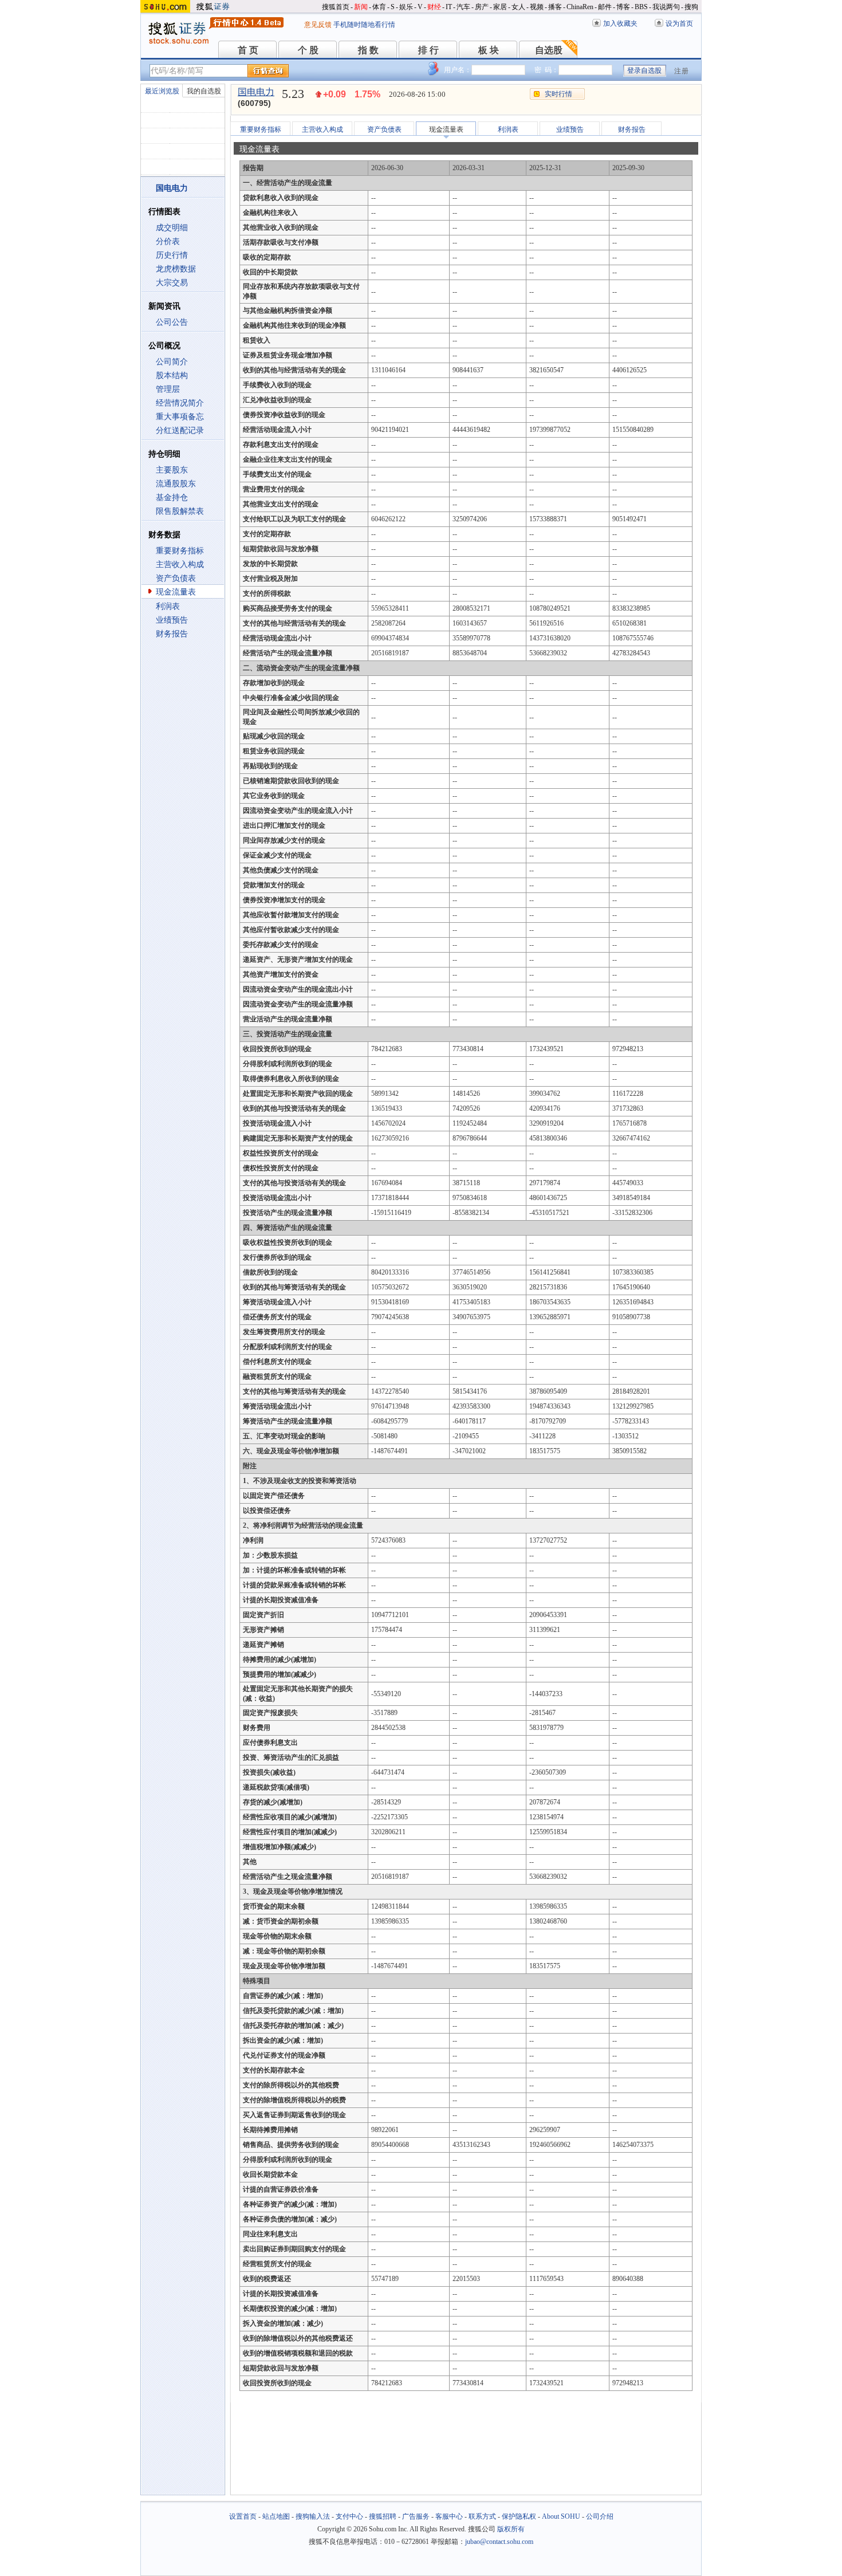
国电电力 (256, 92)
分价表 (168, 241)
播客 (555, 7)
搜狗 (691, 7)
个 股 (308, 50)
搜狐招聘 (383, 2516)
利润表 (168, 606)
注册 (682, 71)
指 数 (368, 50)
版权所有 (511, 2529)
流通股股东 (176, 484)
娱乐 (406, 7)
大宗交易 (172, 283)
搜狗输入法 (313, 2516)
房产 (482, 7)
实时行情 (558, 94)
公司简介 (172, 362)
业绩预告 (172, 620)
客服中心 (449, 2516)
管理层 (168, 389)
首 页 (248, 50)
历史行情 (172, 255)
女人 (518, 7)
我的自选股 (204, 91)
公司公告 (172, 322)
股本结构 (172, 375)
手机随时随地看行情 (364, 25)
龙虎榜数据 (176, 269)
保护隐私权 (519, 2516)
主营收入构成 (180, 565)
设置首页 (243, 2516)
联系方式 (482, 2516)
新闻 (361, 7)
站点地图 (276, 2516)
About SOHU (561, 2516)
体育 (379, 7)
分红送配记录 (180, 430)
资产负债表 (176, 578)
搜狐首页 (336, 7)
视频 (537, 7)
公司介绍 (600, 2516)
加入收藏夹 (620, 23)
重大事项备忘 (180, 417)
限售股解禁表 (180, 511)
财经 (434, 7)
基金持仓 (172, 497)
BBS (641, 7)
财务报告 (172, 634)
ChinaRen (580, 7)
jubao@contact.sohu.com (499, 2542)
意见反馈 (318, 25)
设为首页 (679, 23)
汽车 (463, 7)
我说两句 (666, 7)
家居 (500, 7)
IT (449, 7)
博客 (623, 7)
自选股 (549, 50)
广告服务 (416, 2516)
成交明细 (172, 228)
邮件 (605, 7)
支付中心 (349, 2516)
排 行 (428, 50)
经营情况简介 (180, 403)
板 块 (489, 50)
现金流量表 (176, 592)
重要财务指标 (180, 551)
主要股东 (172, 470)
